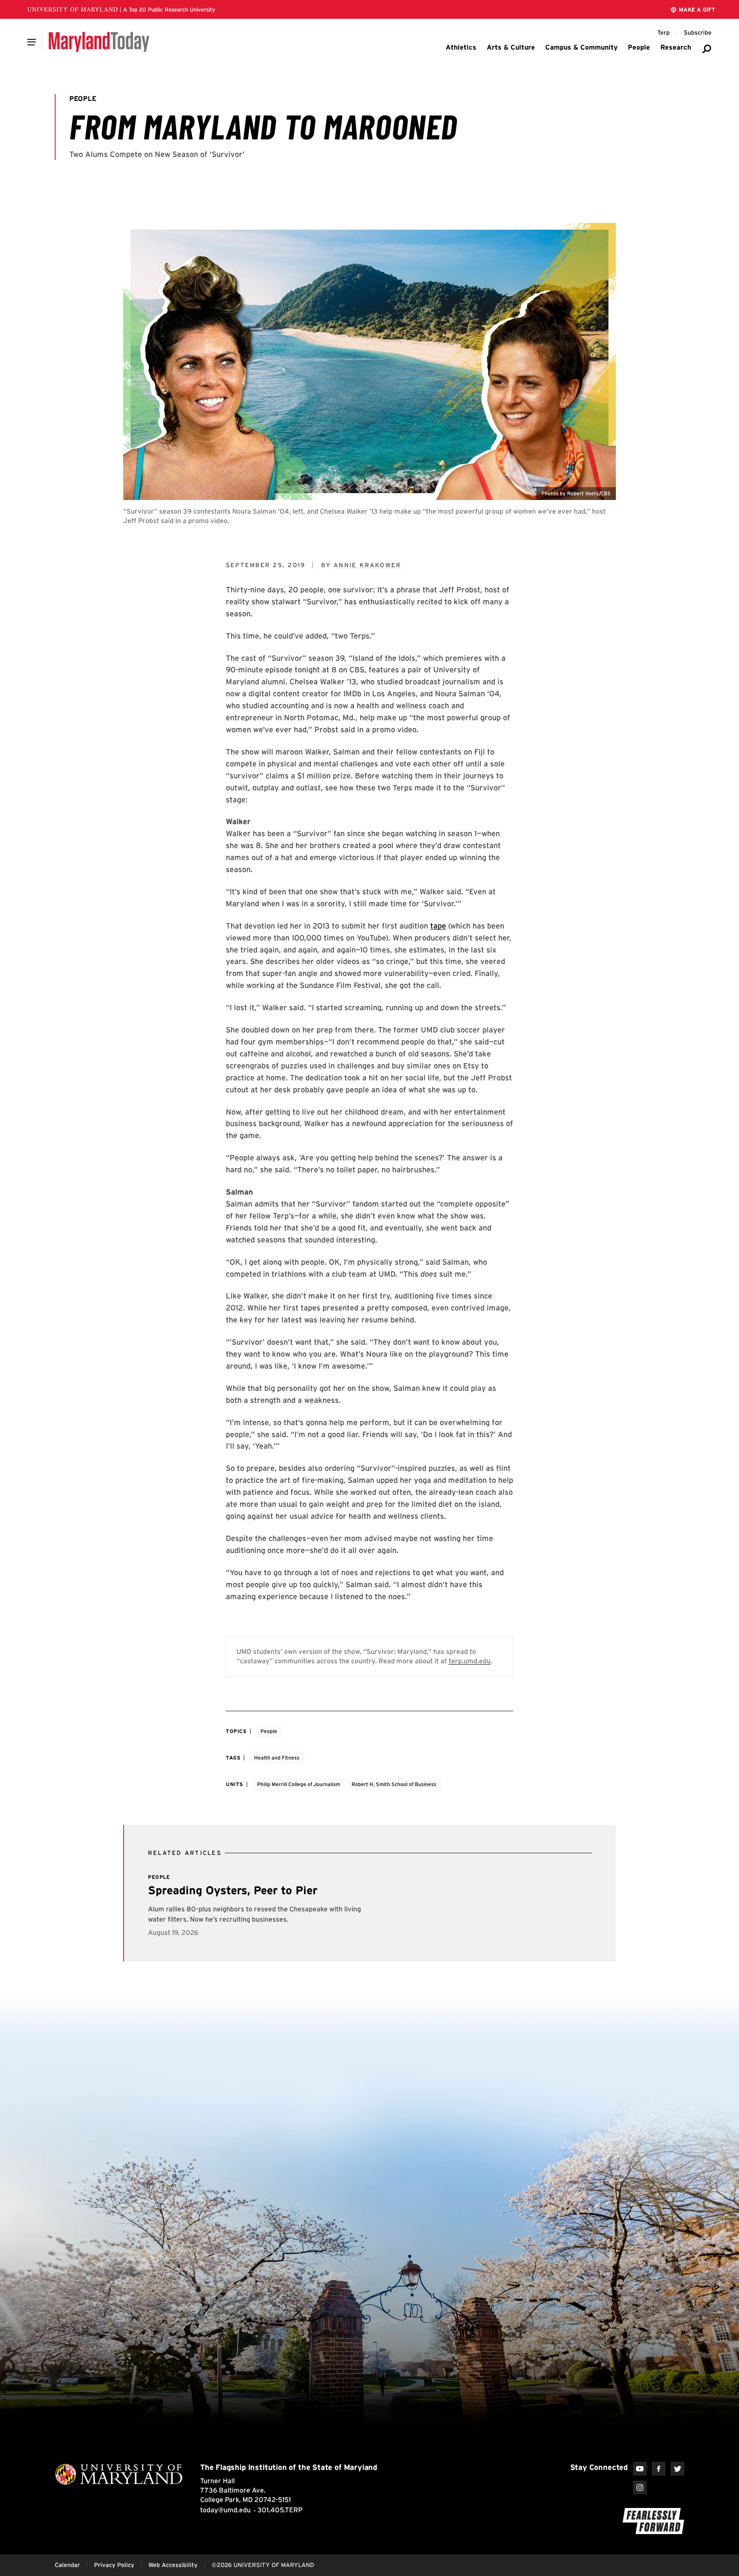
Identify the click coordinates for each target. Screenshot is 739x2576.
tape (438, 926)
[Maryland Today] (99, 42)
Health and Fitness (277, 1758)
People (269, 1731)
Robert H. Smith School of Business (394, 1784)
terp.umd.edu (470, 1661)
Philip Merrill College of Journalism (299, 1784)
